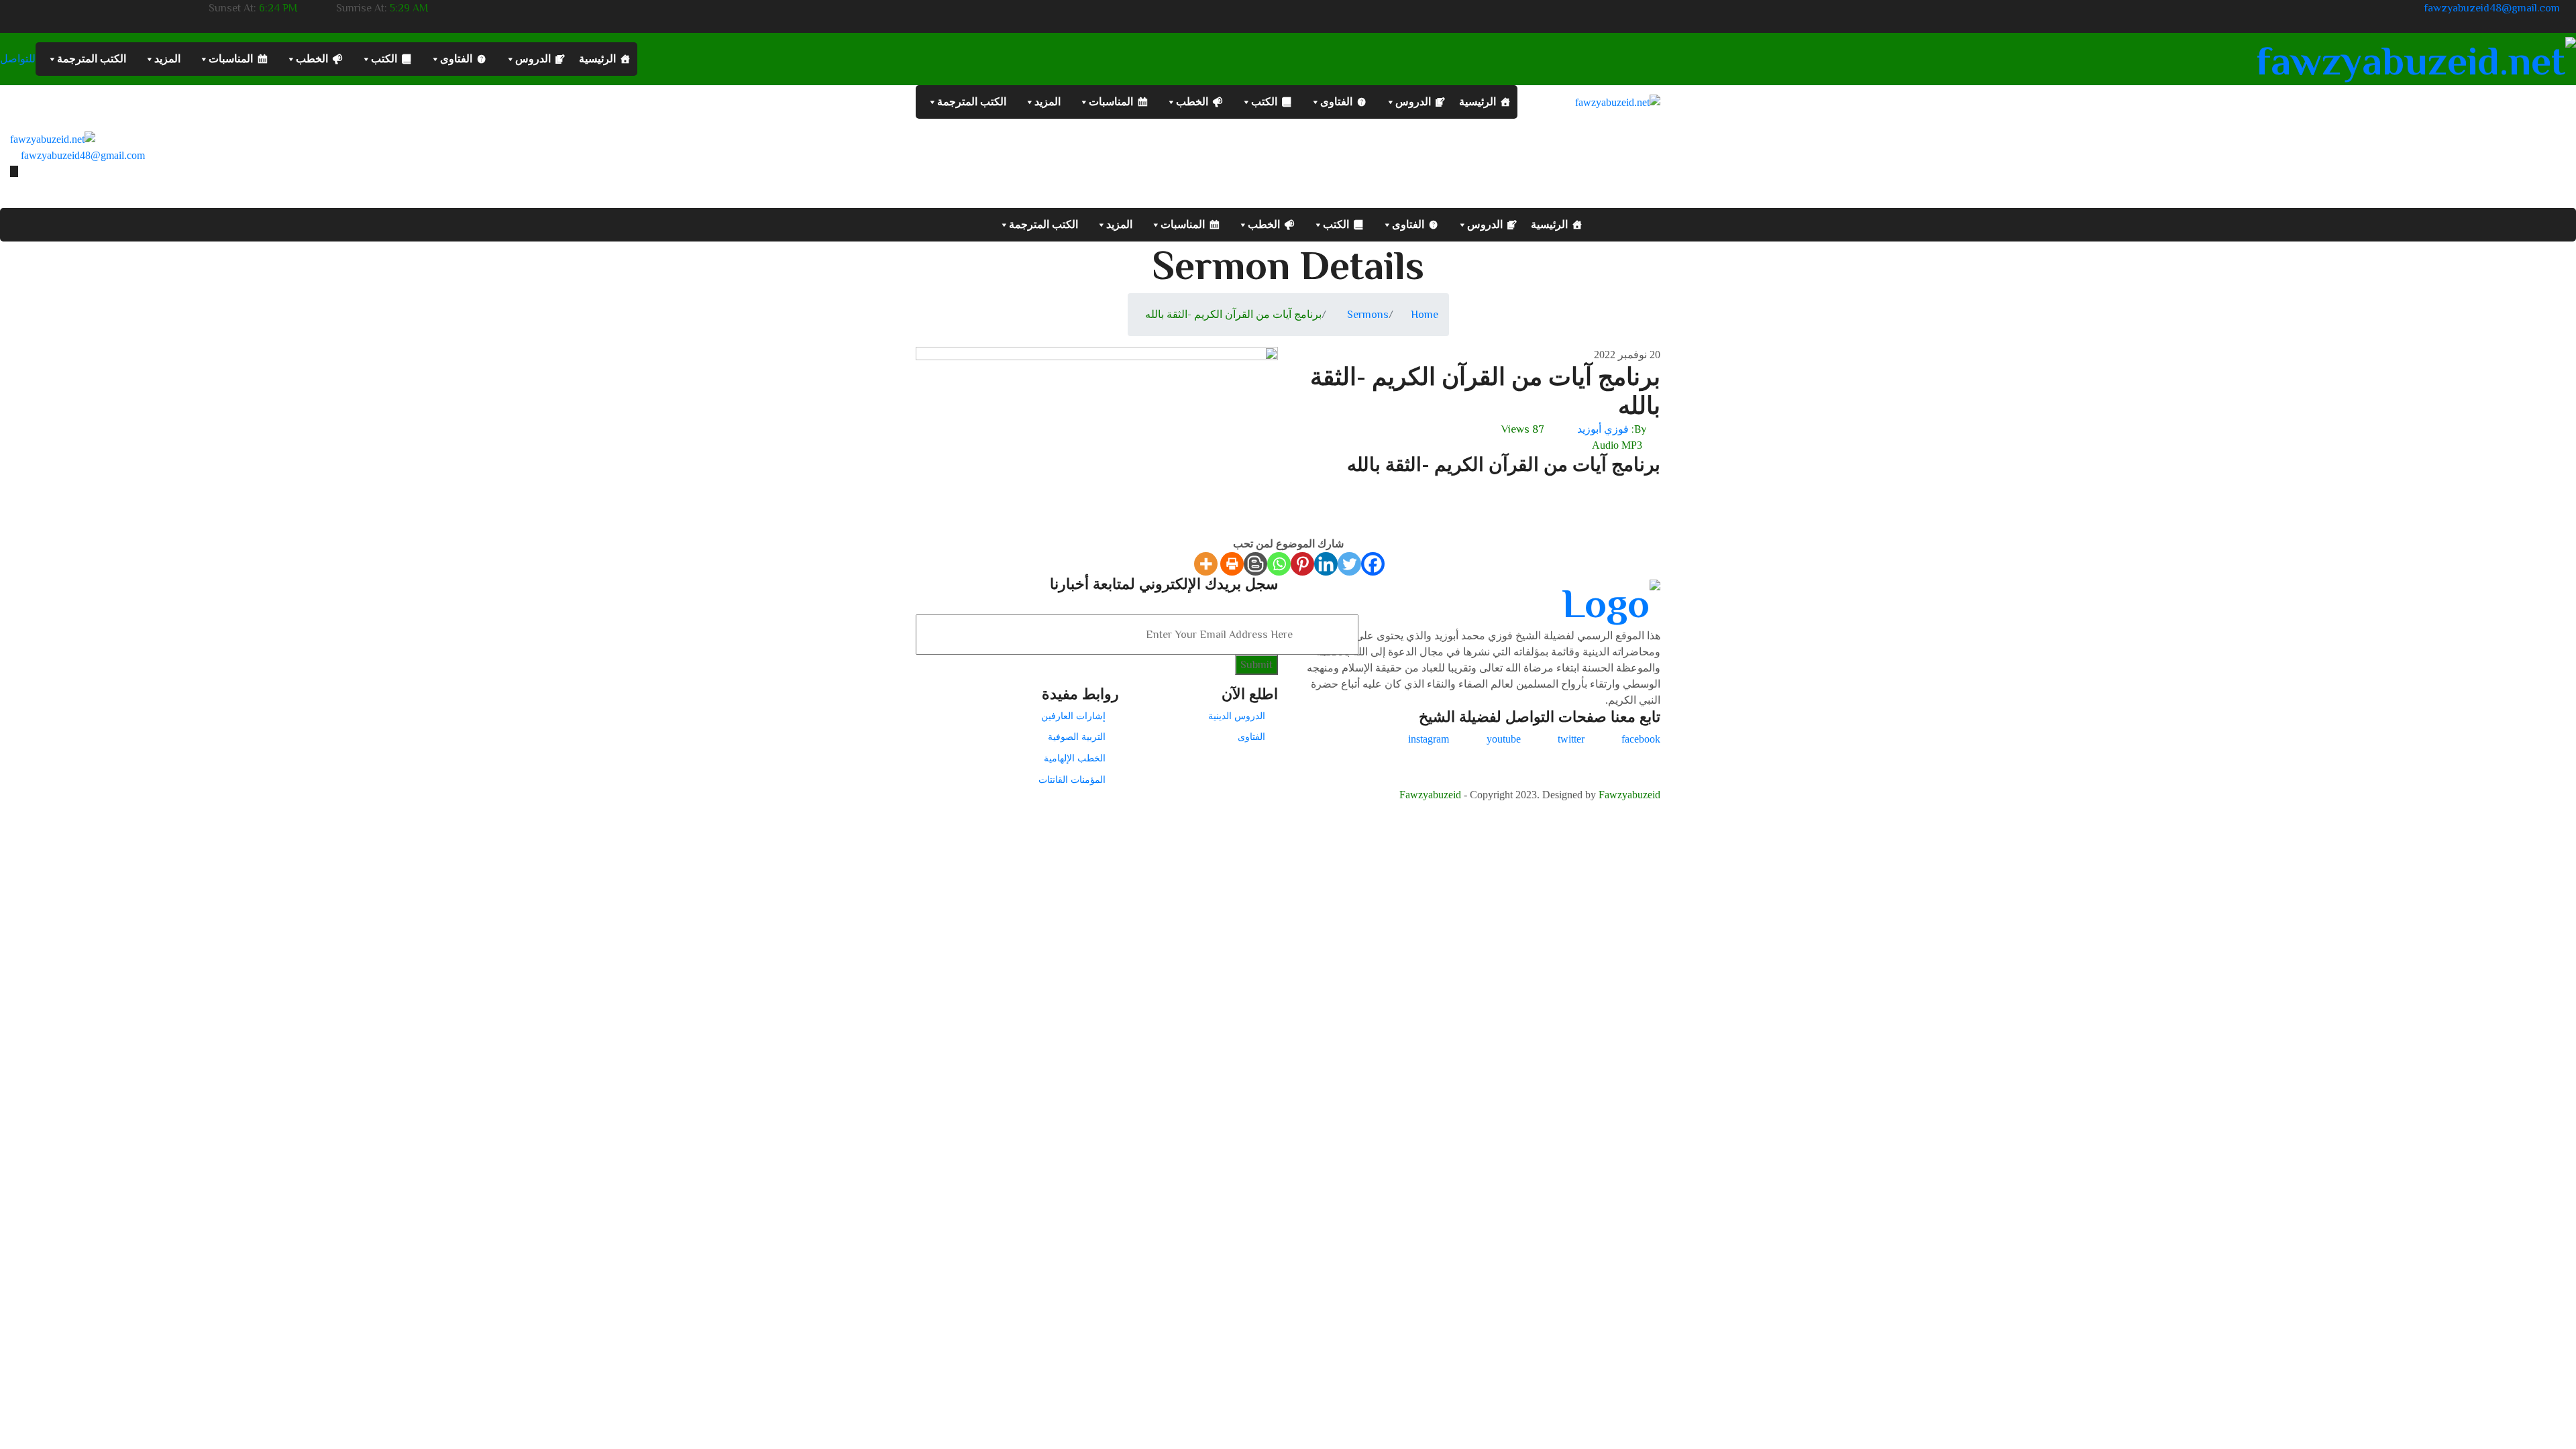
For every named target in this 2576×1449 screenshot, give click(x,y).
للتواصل (18, 59)
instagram (1429, 739)
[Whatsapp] (1279, 564)
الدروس (533, 59)
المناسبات (231, 59)
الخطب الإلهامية (1075, 758)
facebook (1641, 739)
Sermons (1368, 315)
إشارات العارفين (1073, 716)
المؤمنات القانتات (1072, 780)
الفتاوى (456, 59)
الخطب (312, 59)
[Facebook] (1373, 564)
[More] (1206, 564)
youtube (1504, 739)
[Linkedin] (1326, 564)
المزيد (167, 59)
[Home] (53, 139)
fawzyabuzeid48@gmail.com (2492, 8)
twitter (1571, 739)
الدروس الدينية (1237, 716)
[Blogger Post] (1255, 564)
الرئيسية (597, 59)
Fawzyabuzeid (1430, 795)
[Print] (1232, 564)
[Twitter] (1349, 564)
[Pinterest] (1302, 564)
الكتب (384, 59)
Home (1425, 315)
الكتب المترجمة (92, 59)
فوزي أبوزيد (1603, 429)
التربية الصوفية (1077, 737)
